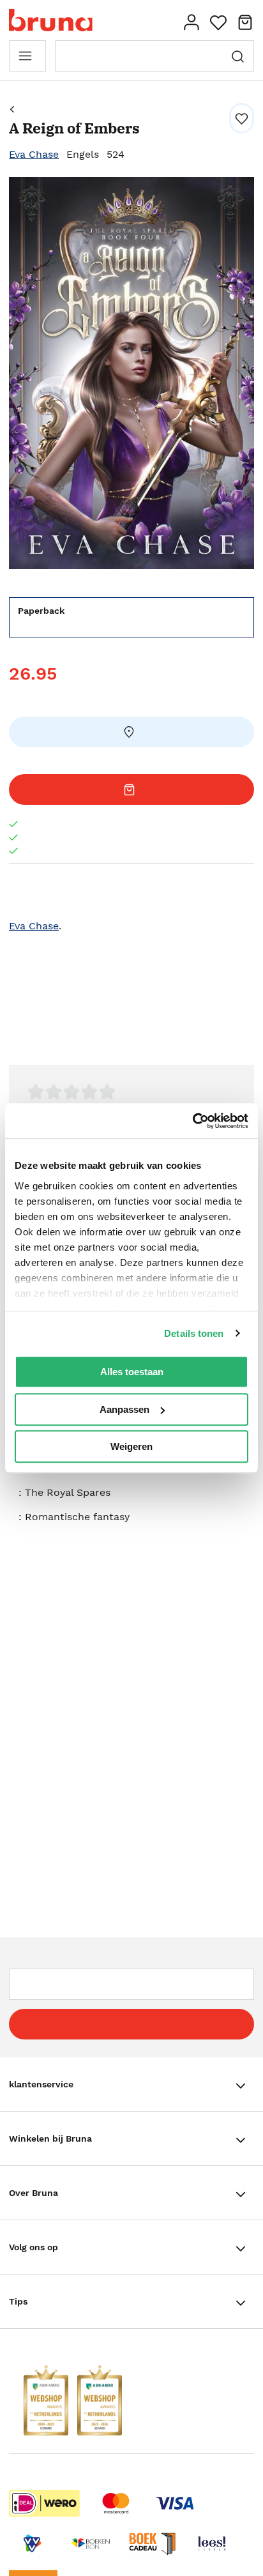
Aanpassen (124, 1409)
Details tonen (194, 1333)
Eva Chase (34, 154)
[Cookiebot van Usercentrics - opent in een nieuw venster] (192, 1121)
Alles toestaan (132, 1372)
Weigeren (131, 1446)
